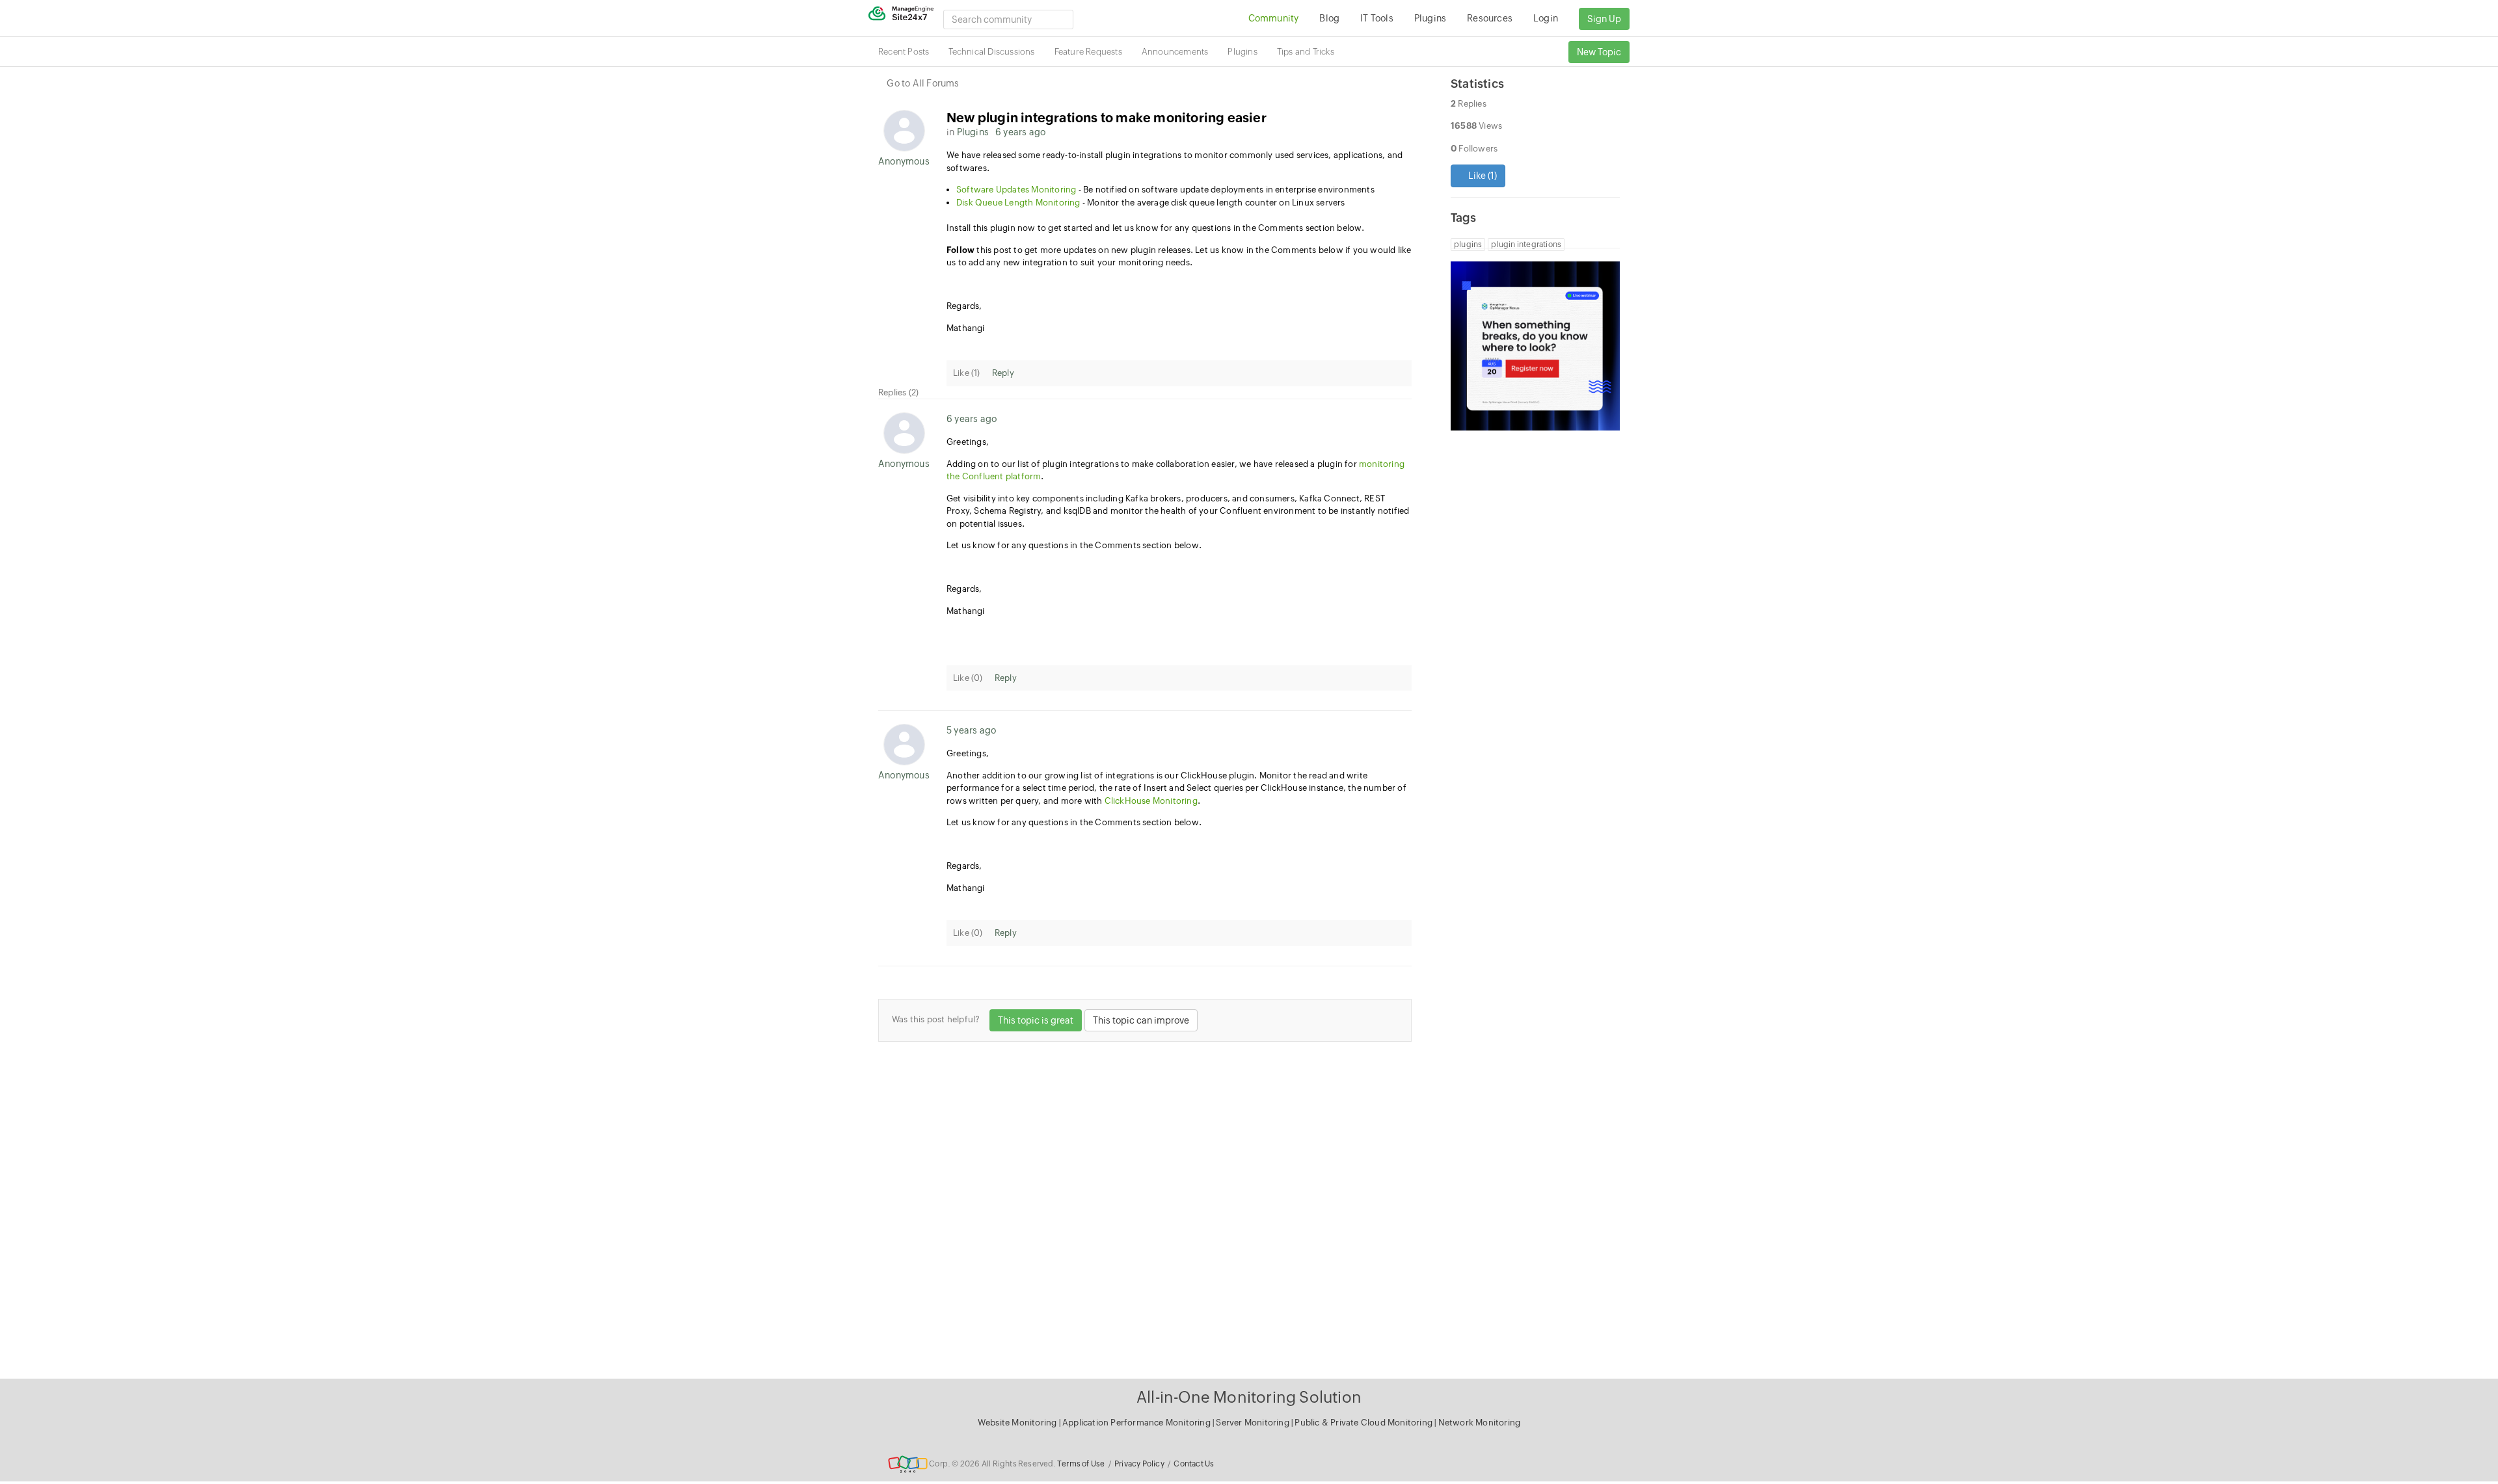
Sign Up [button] (1604, 19)
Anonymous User (904, 161)
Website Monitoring (1017, 1423)
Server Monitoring (1254, 1423)
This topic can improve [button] (1141, 1020)
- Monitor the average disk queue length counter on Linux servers (1151, 203)
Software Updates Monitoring (1016, 190)
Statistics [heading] (1477, 84)
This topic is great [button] (1036, 1020)
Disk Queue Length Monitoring (1018, 203)
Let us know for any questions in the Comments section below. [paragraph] (1074, 545)
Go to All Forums (923, 83)
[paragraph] (1179, 285)
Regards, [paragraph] (964, 306)
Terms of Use (1081, 1464)
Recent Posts (904, 52)
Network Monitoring (1480, 1423)
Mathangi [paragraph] (966, 328)
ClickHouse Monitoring (1151, 801)
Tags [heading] (1463, 218)
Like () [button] (1482, 176)
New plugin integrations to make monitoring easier (1107, 117)
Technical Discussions (991, 52)
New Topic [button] (1599, 52)
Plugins (1242, 52)
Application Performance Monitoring (1137, 1423)
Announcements (1175, 52)
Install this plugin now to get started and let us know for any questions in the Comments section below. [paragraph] (1156, 228)
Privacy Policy (1139, 1464)
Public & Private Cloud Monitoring (1364, 1423)
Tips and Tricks (1306, 52)
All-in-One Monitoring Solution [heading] (1249, 1397)
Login (1546, 18)
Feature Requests (1088, 52)
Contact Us (1194, 1464)
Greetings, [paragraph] (968, 442)
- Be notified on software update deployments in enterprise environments (1165, 190)
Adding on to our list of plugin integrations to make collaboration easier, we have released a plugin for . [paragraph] (1175, 470)
